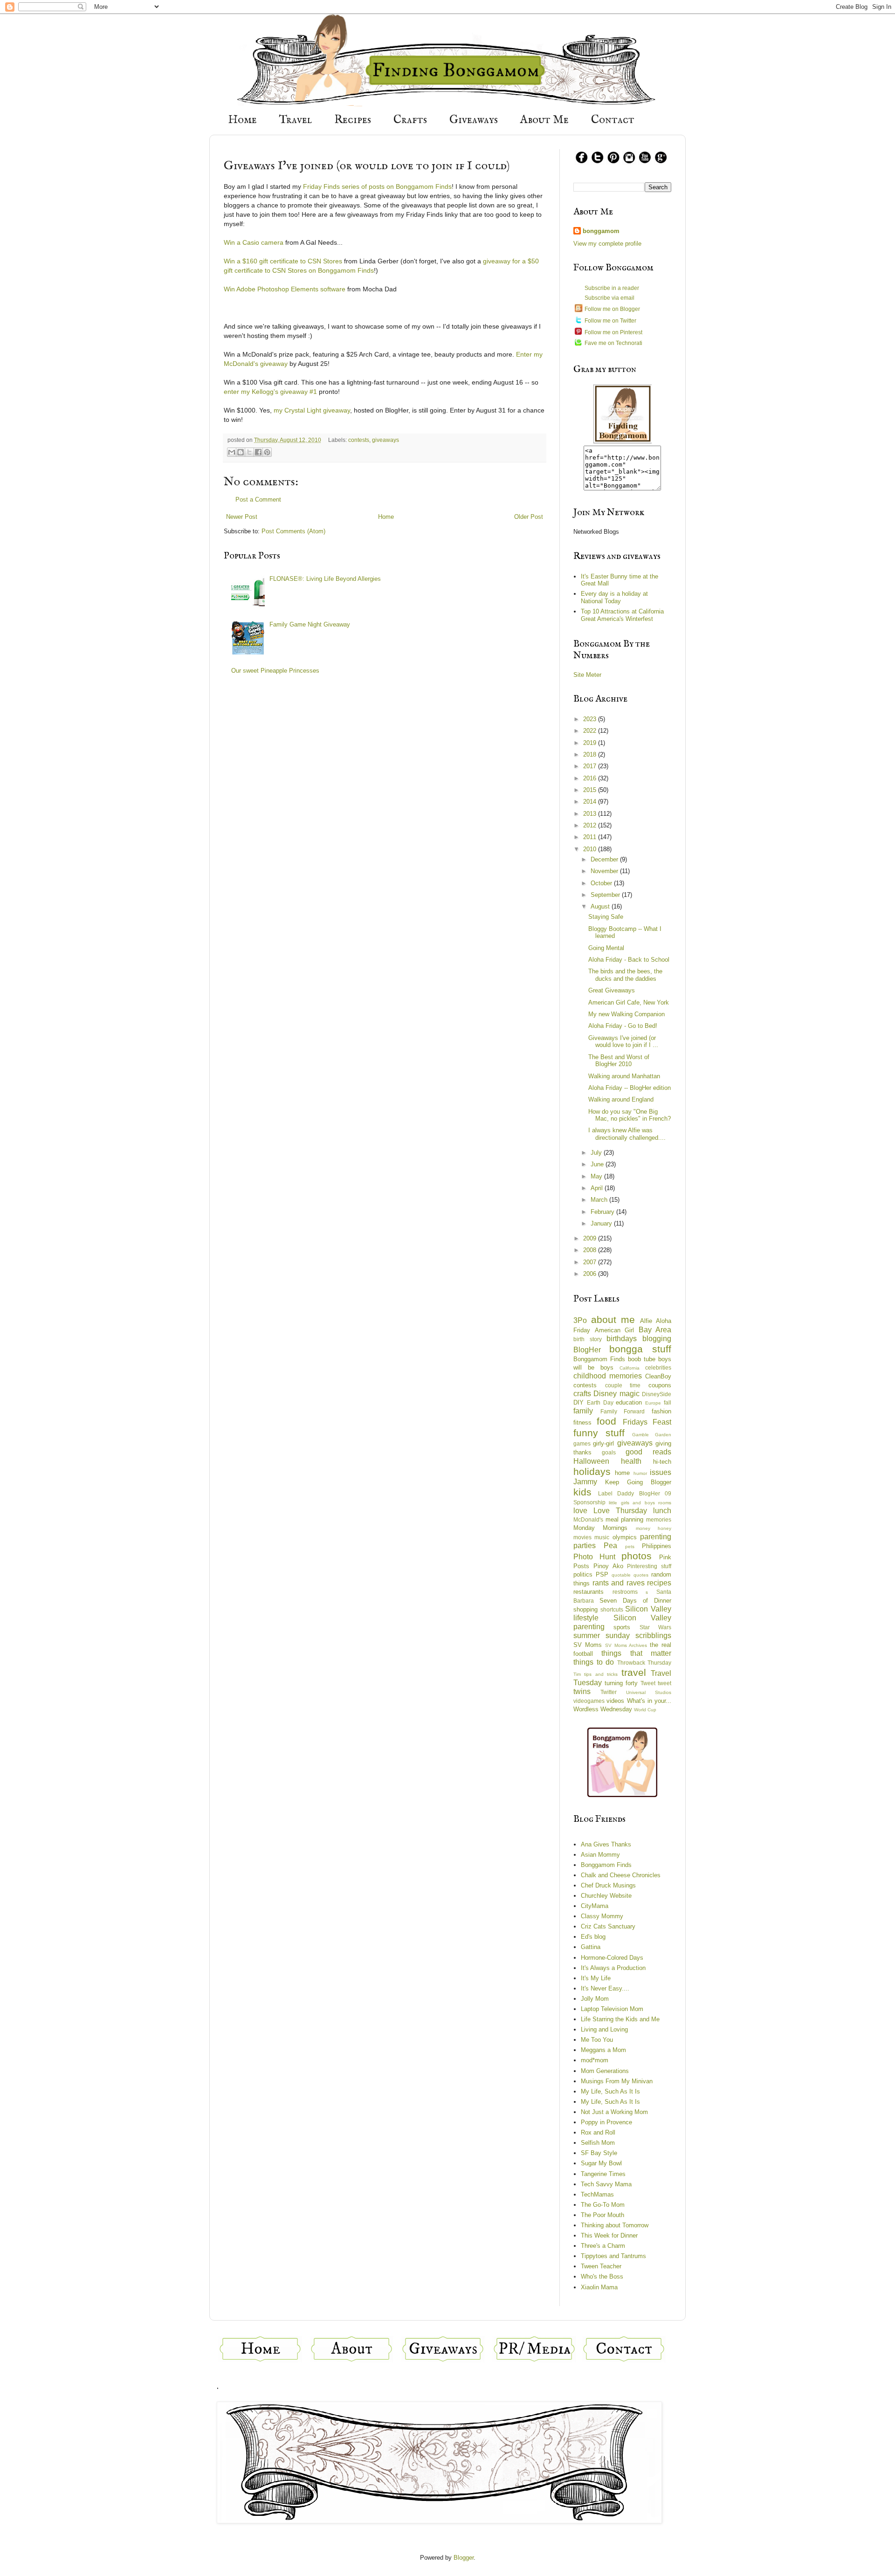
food (606, 1421)
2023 (591, 719)
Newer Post (242, 517)
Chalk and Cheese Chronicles (621, 1875)
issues (661, 1472)
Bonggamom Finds (599, 1359)
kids (582, 1492)
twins (582, 1691)
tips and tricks (601, 1674)
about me (613, 1319)
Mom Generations (605, 2071)
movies (582, 1537)
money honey (654, 1528)
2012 (591, 825)
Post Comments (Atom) (293, 531)
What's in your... (649, 1701)
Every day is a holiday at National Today (614, 597)
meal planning (625, 1519)
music (602, 1537)
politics (583, 1574)
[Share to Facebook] (258, 452)
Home (242, 120)
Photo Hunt (594, 1557)
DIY (578, 1402)
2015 (591, 790)
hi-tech (662, 1462)
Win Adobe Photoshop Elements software (285, 289)
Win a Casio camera (254, 242)
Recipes (353, 120)
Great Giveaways (612, 990)
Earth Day (600, 1402)
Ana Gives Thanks (606, 1844)
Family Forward (623, 1411)
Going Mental (606, 948)
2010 (591, 849)
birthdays (622, 1339)
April (598, 1188)
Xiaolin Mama (599, 2287)
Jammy (585, 1482)
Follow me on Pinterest (613, 332)
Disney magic (616, 1394)
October (602, 883)
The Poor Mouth (602, 2215)
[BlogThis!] (241, 452)
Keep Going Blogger (638, 1482)
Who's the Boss (602, 2276)
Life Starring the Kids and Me (620, 2019)
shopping (585, 1609)
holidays (592, 1471)
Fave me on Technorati (613, 343)
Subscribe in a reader (612, 288)
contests (359, 440)
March (600, 1200)
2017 (591, 766)
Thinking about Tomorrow (615, 2225)
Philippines (657, 1546)
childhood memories (608, 1376)
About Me (544, 120)
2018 (591, 754)
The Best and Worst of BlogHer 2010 (619, 1061)
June (598, 1164)
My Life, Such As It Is (610, 2091)
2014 (591, 802)
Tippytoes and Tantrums (613, 2256)
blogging (657, 1339)
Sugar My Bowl (601, 2163)
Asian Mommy (600, 1855)
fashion (661, 1411)
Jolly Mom (595, 1999)
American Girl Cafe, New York (629, 1002)
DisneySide (657, 1394)
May (597, 1176)
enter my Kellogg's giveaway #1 (270, 392)
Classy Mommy (602, 1916)
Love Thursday (620, 1511)
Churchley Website (606, 1896)
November (605, 871)
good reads (648, 1452)
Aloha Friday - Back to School (629, 960)
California (630, 1368)
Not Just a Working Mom (614, 2112)
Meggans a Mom (603, 2050)
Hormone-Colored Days (612, 1958)
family (583, 1411)
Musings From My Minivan (617, 2081)
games (582, 1443)
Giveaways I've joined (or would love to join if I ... (623, 1042)
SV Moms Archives (626, 1645)
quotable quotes (630, 1575)
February (603, 1212)
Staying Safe (606, 917)
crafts (582, 1394)
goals (609, 1452)
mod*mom (595, 2060)
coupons (660, 1385)
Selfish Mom (598, 2143)
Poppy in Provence (606, 2122)
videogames (589, 1701)
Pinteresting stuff (649, 1566)
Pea (610, 1546)
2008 (591, 1250)
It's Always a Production (613, 1968)
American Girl (615, 1330)
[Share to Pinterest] (267, 452)
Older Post (529, 517)
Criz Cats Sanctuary (608, 1926)
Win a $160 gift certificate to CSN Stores (283, 261)
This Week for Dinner (609, 2235)
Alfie (646, 1321)
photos (637, 1556)
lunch (662, 1511)
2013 (591, 814)
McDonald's (588, 1519)
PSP (602, 1574)
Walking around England (621, 1099)
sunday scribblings (638, 1636)
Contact (613, 120)
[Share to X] (249, 452)
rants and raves (619, 1583)
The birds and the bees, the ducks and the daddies (625, 975)
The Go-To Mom (603, 2205)
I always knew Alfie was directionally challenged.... (627, 1134)
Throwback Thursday (644, 1663)
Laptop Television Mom (612, 2009)
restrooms (625, 1592)
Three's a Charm (603, 2246)
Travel (296, 120)
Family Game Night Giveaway (310, 624)
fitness (582, 1422)
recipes (659, 1583)
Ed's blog (593, 1937)
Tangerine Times (603, 2174)
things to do (594, 1662)
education (629, 1402)
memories (659, 1519)
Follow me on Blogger (612, 309)
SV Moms (588, 1645)
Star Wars (655, 1627)
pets (630, 1546)
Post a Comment (258, 499)
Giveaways (474, 120)
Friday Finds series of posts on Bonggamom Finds (377, 186)
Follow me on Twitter (610, 321)
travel (634, 1672)
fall (668, 1402)
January (602, 1223)
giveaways (386, 440)
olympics (625, 1537)
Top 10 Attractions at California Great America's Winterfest (622, 615)
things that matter (636, 1653)
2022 (591, 731)
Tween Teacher (601, 2266)
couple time (623, 1385)
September (606, 895)
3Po (580, 1320)
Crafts (410, 120)
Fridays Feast (647, 1422)
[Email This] (232, 452)
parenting (656, 1537)
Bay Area (655, 1330)
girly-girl (603, 1443)
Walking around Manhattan (624, 1076)
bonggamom (601, 231)
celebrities (658, 1367)
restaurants (589, 1592)
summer (587, 1636)
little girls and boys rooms (640, 1503)
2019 (591, 743)
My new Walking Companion (626, 1014)
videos (615, 1701)
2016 (591, 778)
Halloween (591, 1461)
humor (640, 1473)
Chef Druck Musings (608, 1885)
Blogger (464, 2558)
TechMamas (597, 2194)
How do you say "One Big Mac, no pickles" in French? (630, 1115)
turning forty (621, 1683)
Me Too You (597, 2040)
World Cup (645, 1710)
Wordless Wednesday (603, 1709)
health (631, 1461)
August (601, 906)
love (580, 1511)
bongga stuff (640, 1349)
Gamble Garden (652, 1435)
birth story (588, 1339)
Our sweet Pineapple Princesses (275, 671)
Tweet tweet (656, 1683)
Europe (653, 1403)
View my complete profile (607, 244)
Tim (577, 1674)
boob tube (642, 1359)
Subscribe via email (609, 298)
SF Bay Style (599, 2153)
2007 (591, 1262)
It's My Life (596, 1978)
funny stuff (599, 1433)
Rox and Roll (598, 2132)
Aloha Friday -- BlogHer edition (630, 1088)
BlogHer (587, 1350)
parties (585, 1546)
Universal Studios (649, 1692)
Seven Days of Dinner (635, 1601)
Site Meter (587, 675)
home (622, 1473)
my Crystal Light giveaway (312, 410)
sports (622, 1627)
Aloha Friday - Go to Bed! (623, 1026)
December (605, 859)
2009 (591, 1238)
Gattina (591, 1947)
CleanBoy (658, 1376)
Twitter (609, 1692)
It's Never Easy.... (605, 1988)
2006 (591, 1274)
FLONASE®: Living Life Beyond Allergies (325, 579)
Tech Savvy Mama (606, 2184)
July (597, 1153)
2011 (591, 837)
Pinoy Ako (608, 1566)
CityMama (595, 1906)
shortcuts (612, 1609)
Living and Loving (604, 2029)
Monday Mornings (600, 1528)
